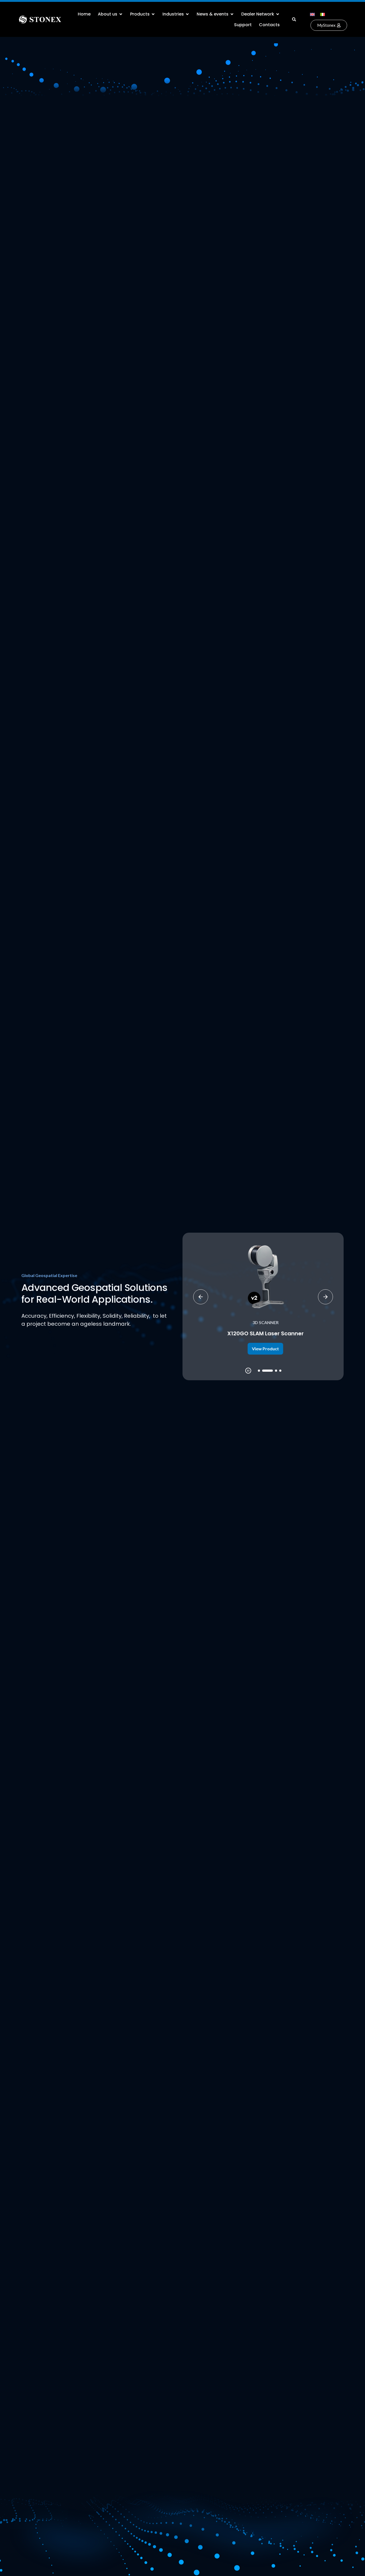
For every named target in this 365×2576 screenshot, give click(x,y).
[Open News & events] (232, 14)
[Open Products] (153, 14)
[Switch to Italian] (323, 14)
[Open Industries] (187, 14)
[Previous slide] (201, 1297)
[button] (294, 19)
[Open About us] (121, 14)
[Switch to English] (312, 14)
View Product (263, 1349)
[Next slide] (325, 1297)
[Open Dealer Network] (278, 14)
